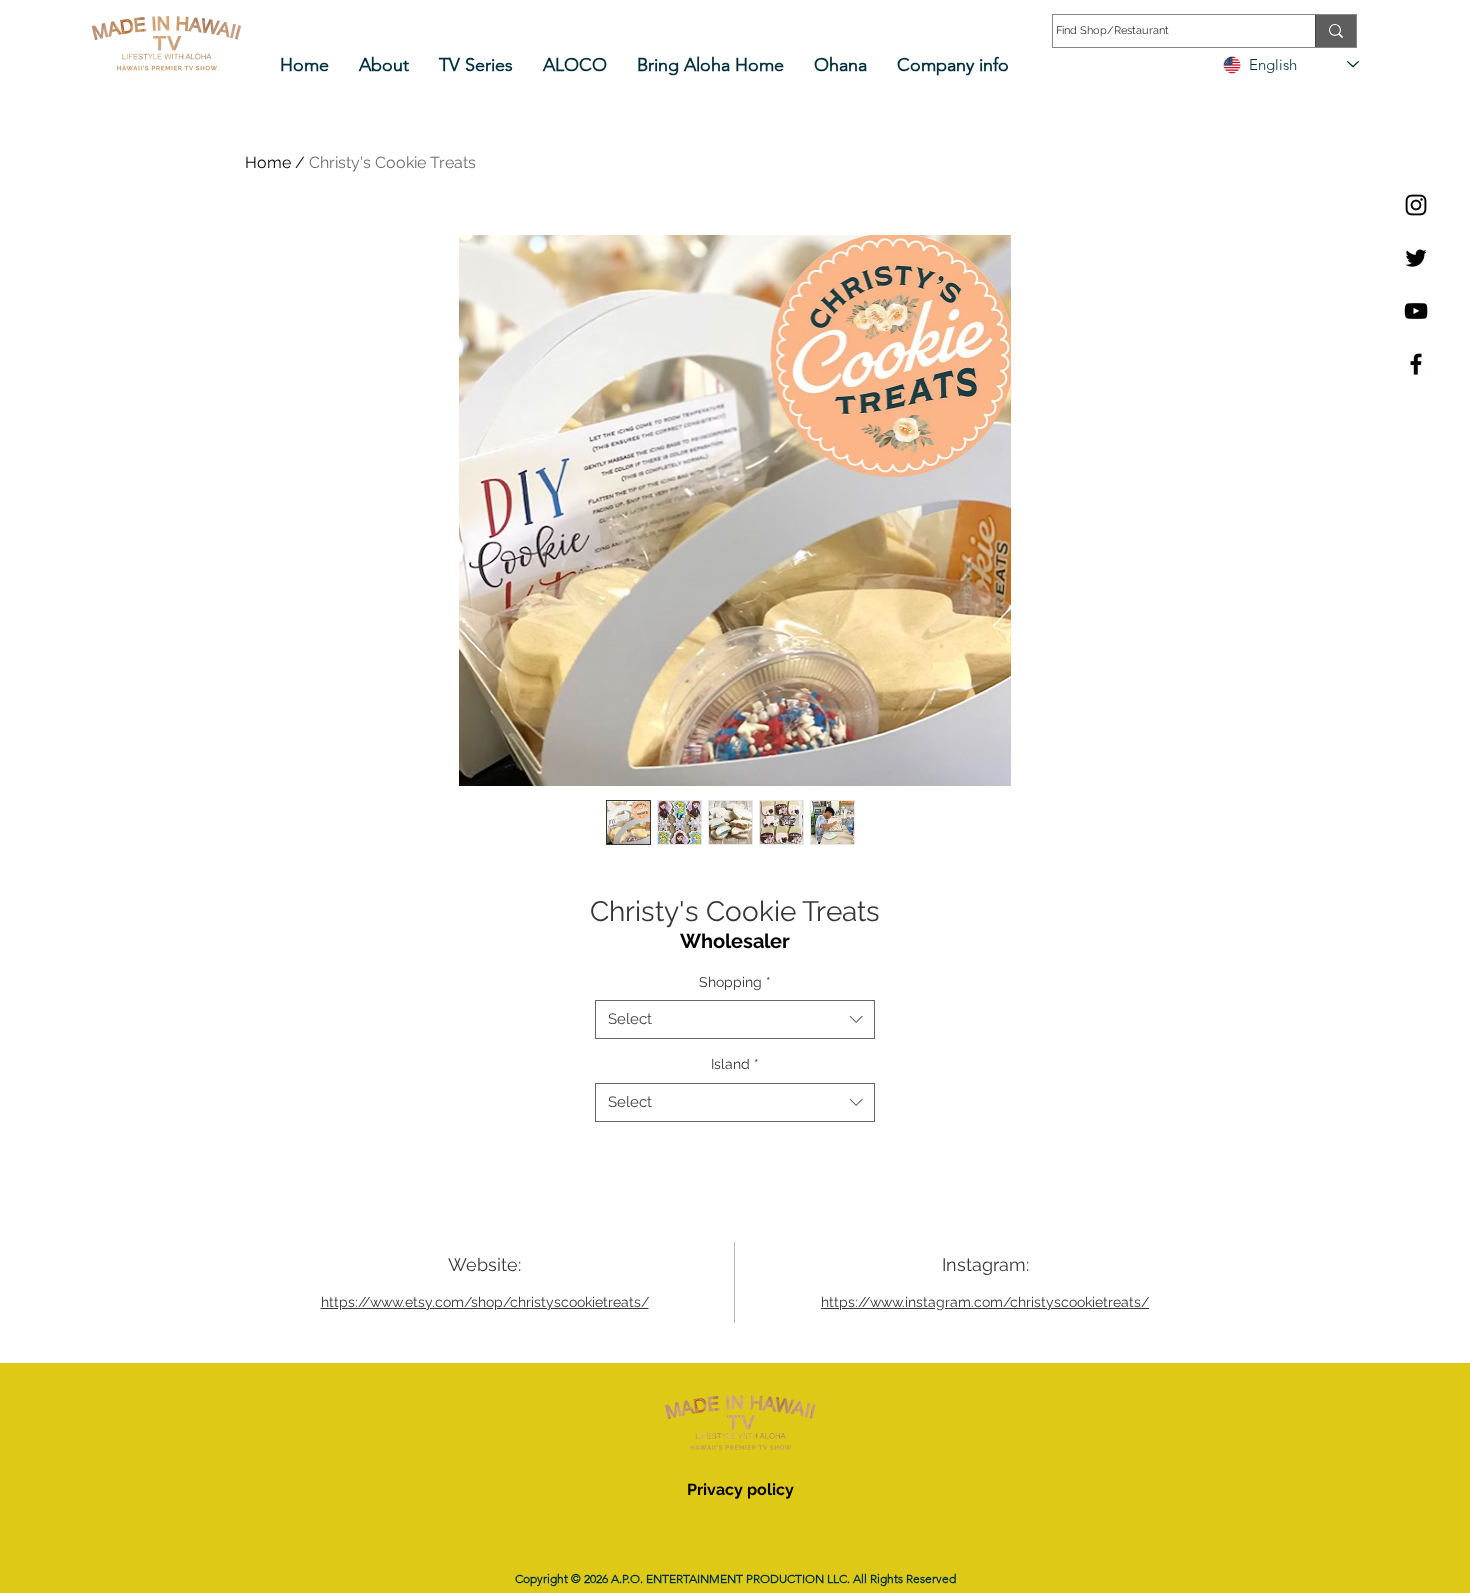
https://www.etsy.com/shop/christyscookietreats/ (485, 1302)
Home (268, 162)
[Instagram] (1416, 205)
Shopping (735, 982)
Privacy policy (740, 1489)
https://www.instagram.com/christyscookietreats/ (985, 1302)
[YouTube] (1416, 311)
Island (735, 1064)
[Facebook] (1416, 364)
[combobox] (735, 1019)
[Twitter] (1416, 258)
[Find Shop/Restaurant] (1335, 31)
